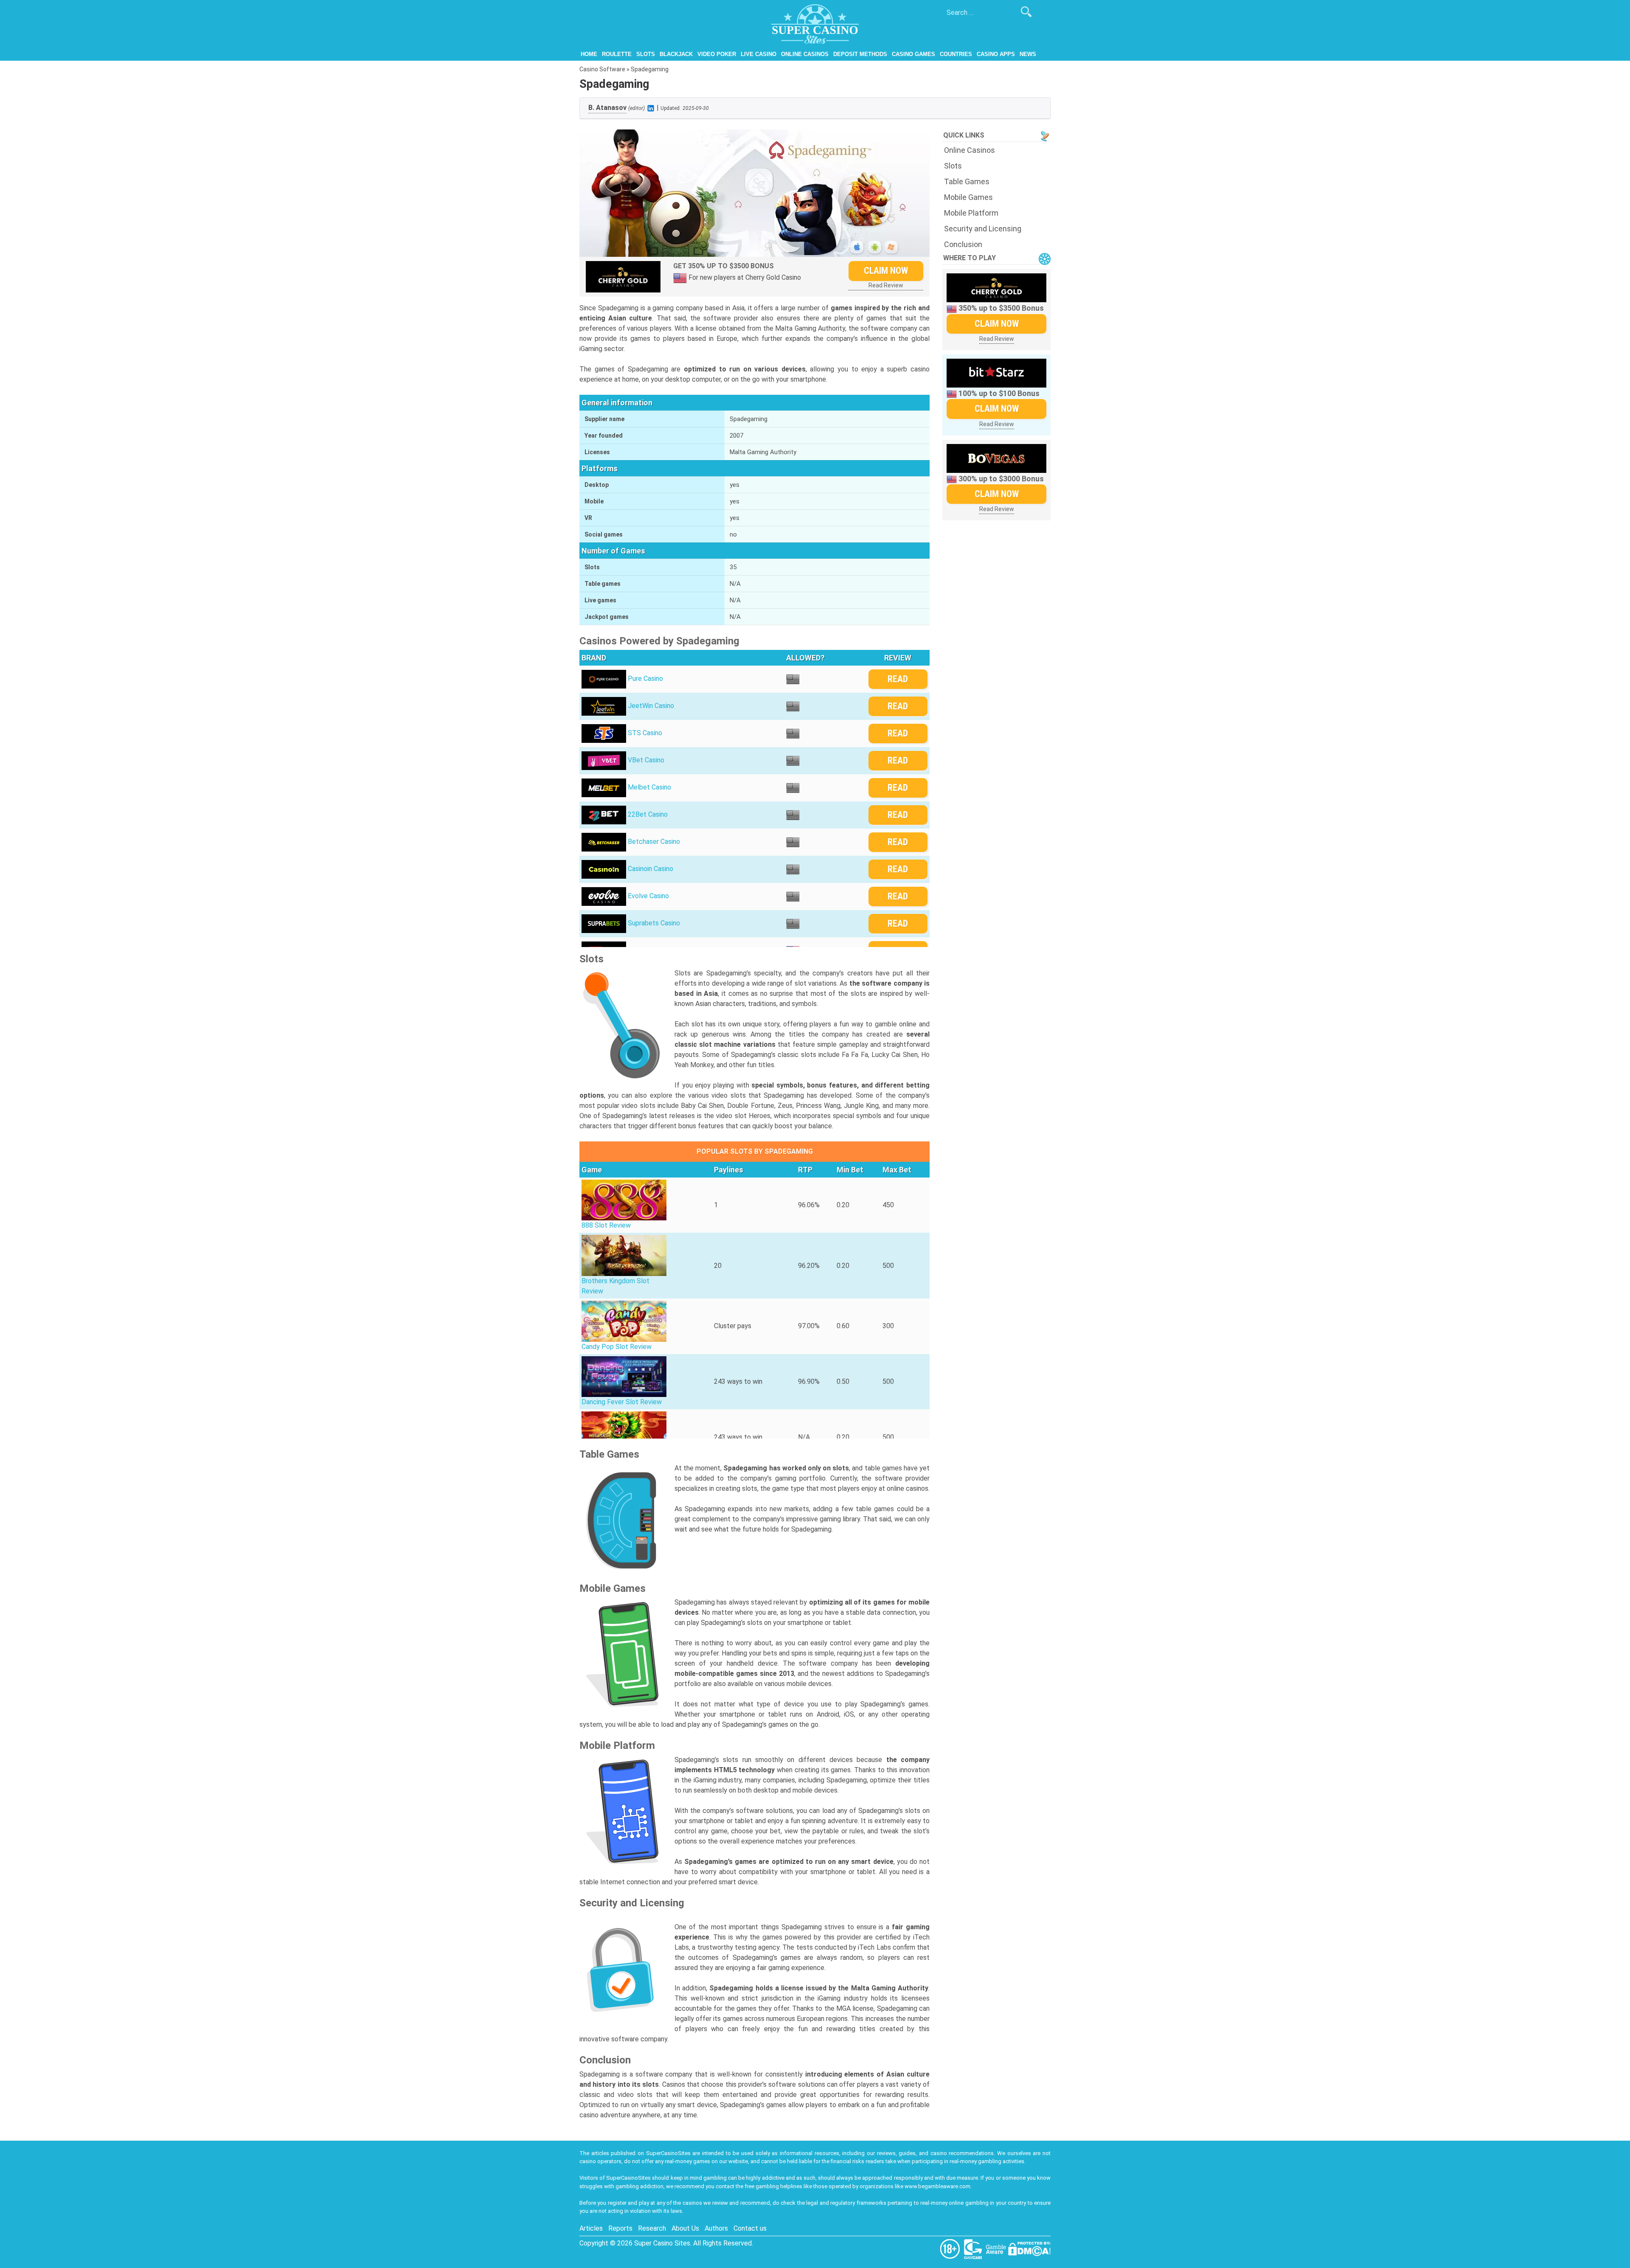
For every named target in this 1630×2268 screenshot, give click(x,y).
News (1028, 54)
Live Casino (759, 54)
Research (652, 2228)
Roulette (617, 54)
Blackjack (676, 54)
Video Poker (717, 54)
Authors (716, 2228)
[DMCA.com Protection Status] (1029, 2248)
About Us (685, 2228)
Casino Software (602, 69)
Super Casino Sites (662, 2243)
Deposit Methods (860, 54)
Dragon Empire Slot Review (622, 1457)
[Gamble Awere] (997, 2248)
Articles (591, 2228)
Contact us (750, 2228)
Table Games (967, 181)
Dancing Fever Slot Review (622, 1402)
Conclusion (963, 244)
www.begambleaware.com (937, 2186)
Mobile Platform (971, 213)
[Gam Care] (974, 2248)
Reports (620, 2228)
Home (589, 54)
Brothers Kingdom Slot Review (615, 1286)
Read (898, 679)
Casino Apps (996, 54)
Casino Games (913, 54)
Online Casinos (805, 54)
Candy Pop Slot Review (617, 1347)
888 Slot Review (606, 1225)
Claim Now (886, 271)
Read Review (886, 285)
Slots (646, 54)
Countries (956, 54)
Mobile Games (968, 197)
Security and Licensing (983, 229)
